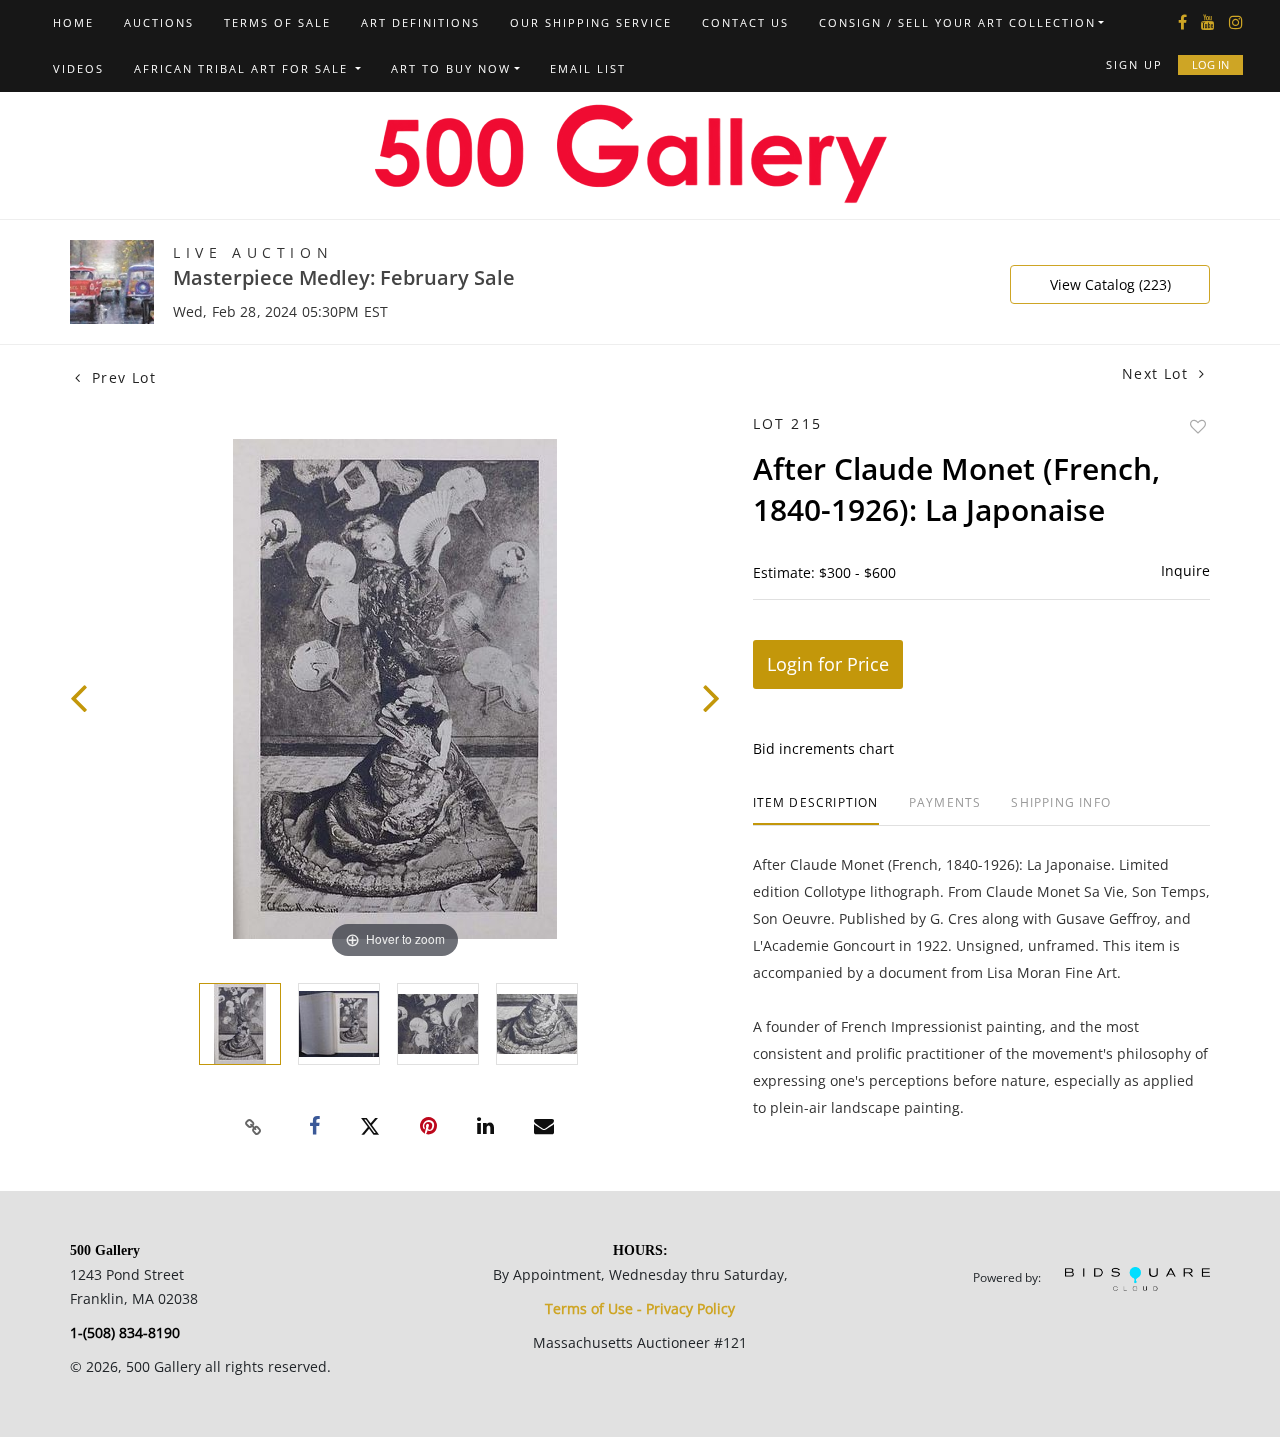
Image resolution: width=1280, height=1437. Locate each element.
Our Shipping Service (591, 22)
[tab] (816, 810)
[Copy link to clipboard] (254, 1127)
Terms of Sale (277, 22)
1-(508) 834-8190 (125, 1332)
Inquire (1185, 570)
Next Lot (1158, 373)
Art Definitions (420, 22)
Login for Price (828, 664)
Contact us (745, 22)
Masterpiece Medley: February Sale (344, 277)
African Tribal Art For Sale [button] (243, 68)
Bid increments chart (823, 748)
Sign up (1134, 64)
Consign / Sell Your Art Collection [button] (957, 22)
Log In (1210, 64)
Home (73, 22)
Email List (588, 68)
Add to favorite (1198, 426)
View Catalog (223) (1110, 284)
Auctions (159, 22)
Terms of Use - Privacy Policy (640, 1308)
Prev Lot (121, 377)
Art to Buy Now (451, 68)
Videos (78, 68)
